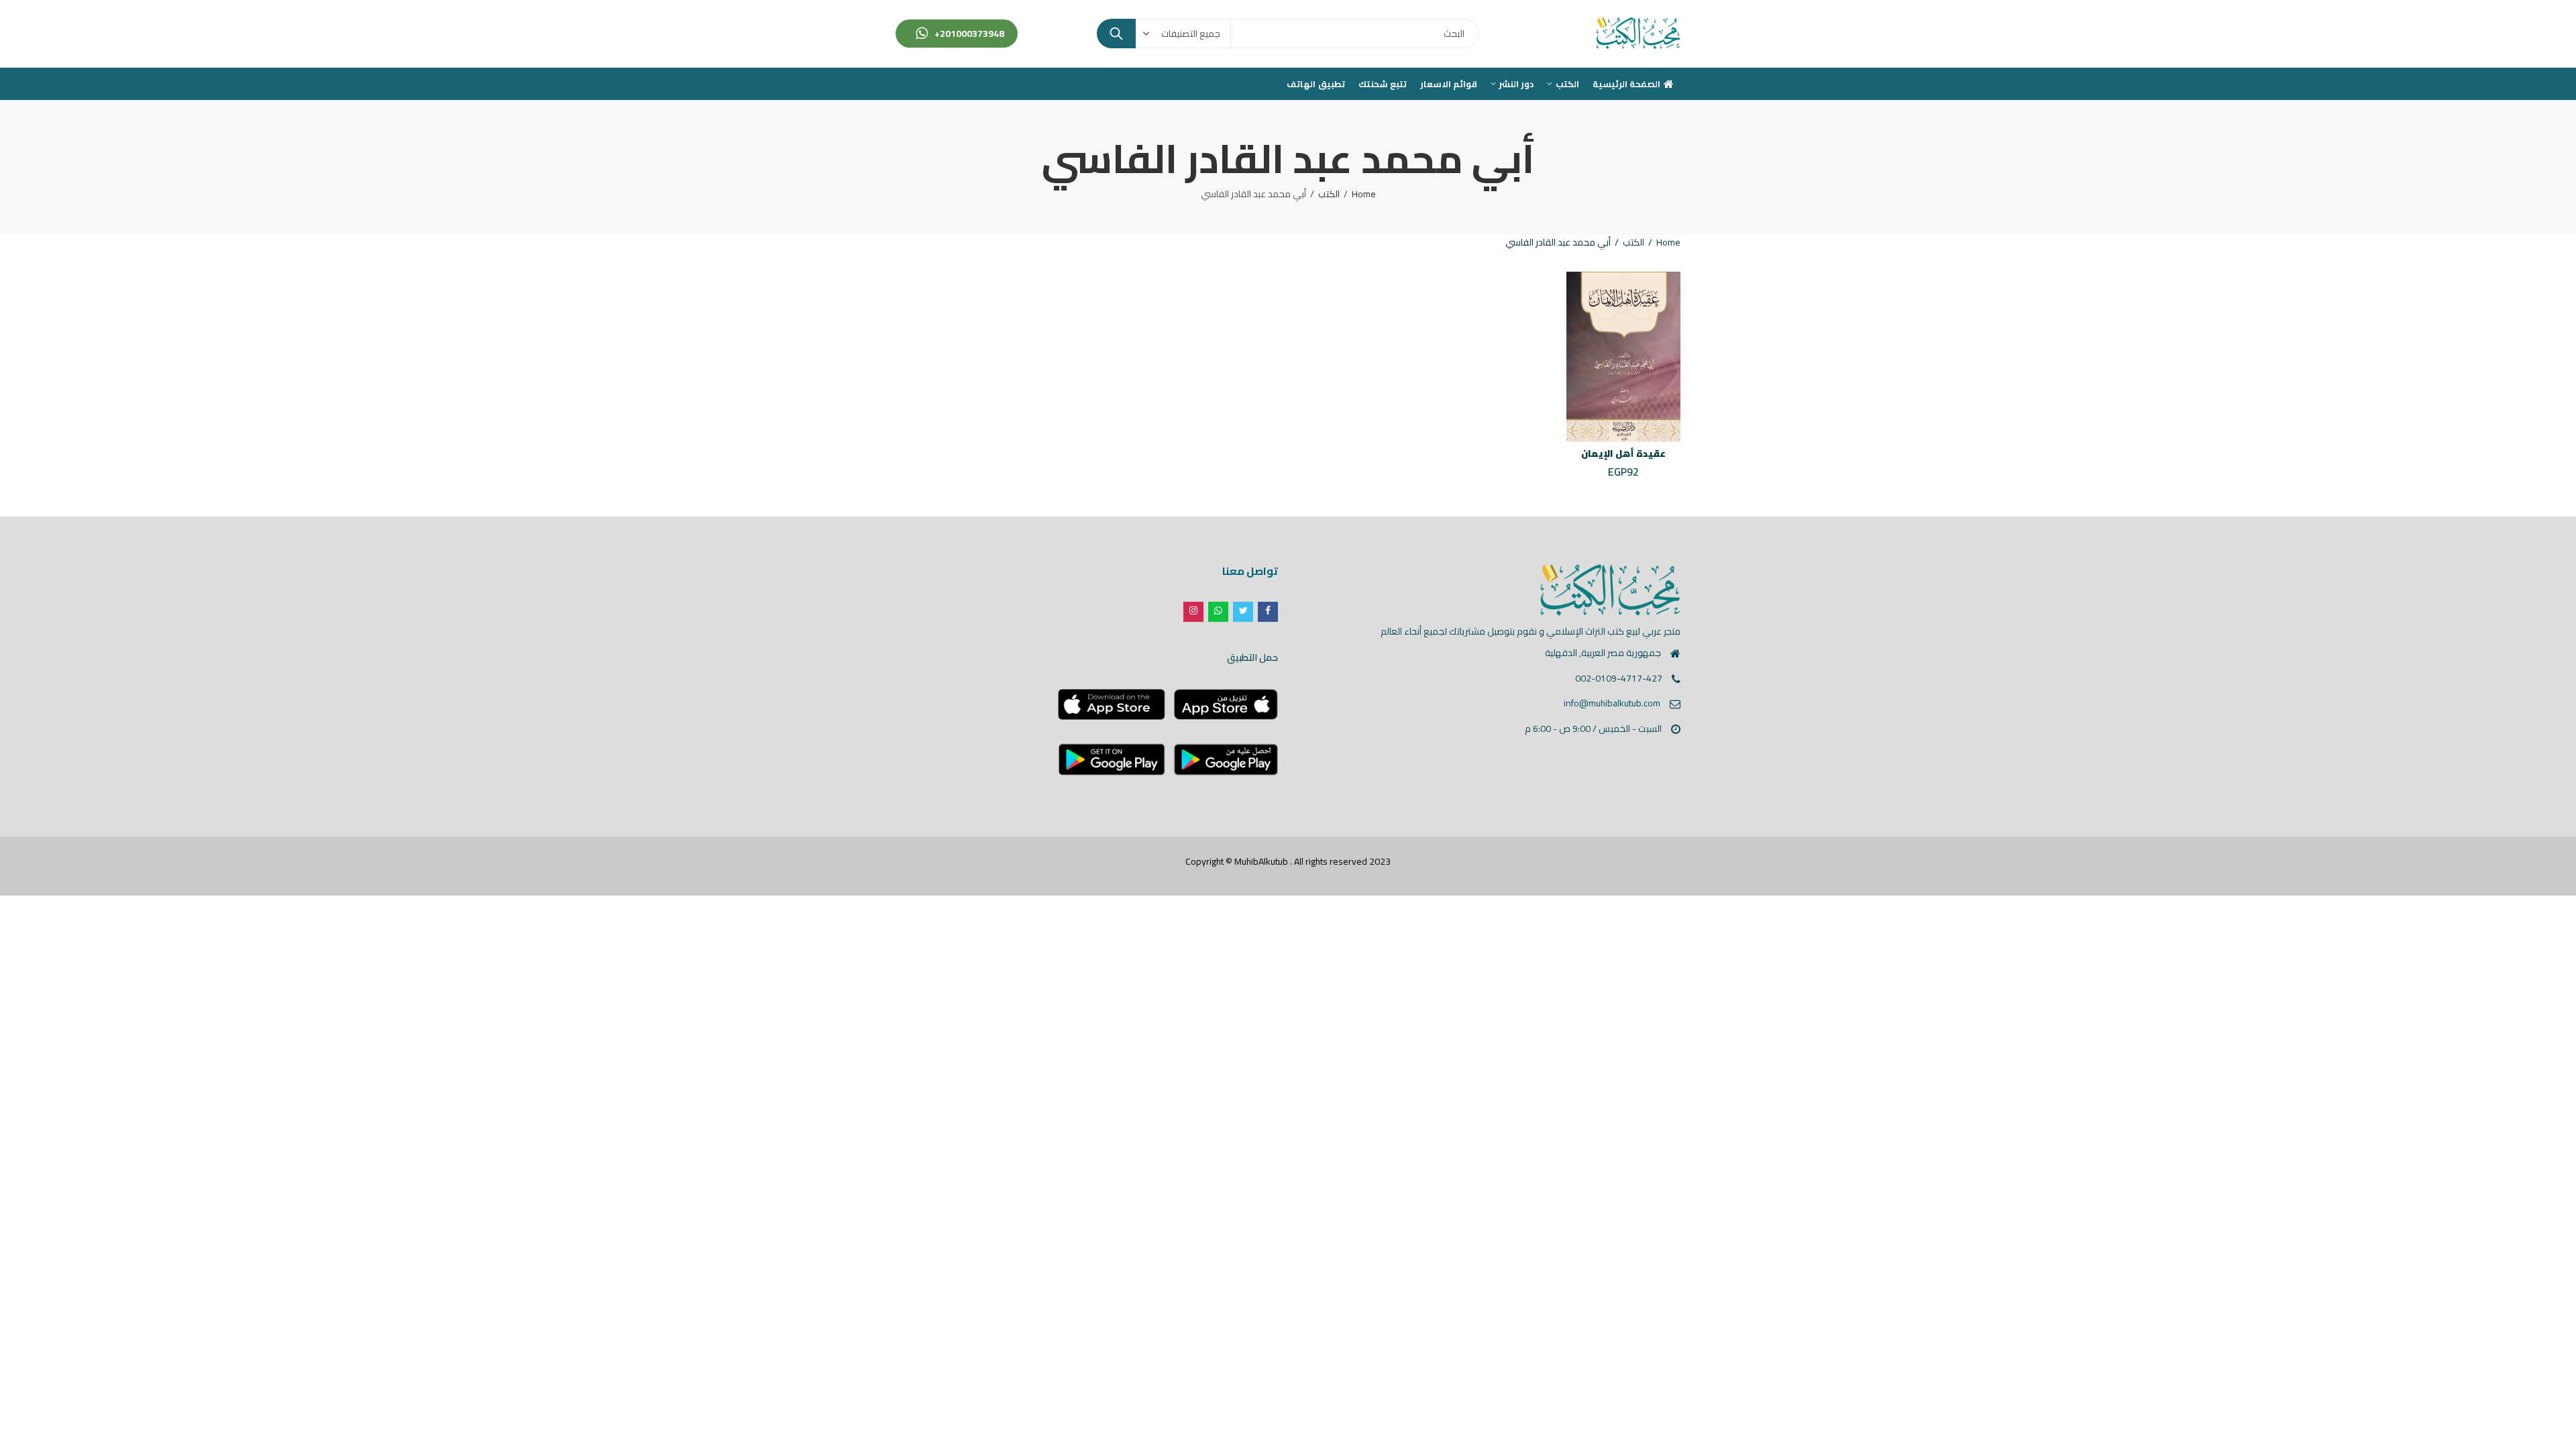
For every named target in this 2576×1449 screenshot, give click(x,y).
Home (1364, 194)
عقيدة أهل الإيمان (1623, 453)
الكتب (1329, 194)
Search (1116, 34)
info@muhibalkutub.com (1612, 703)
